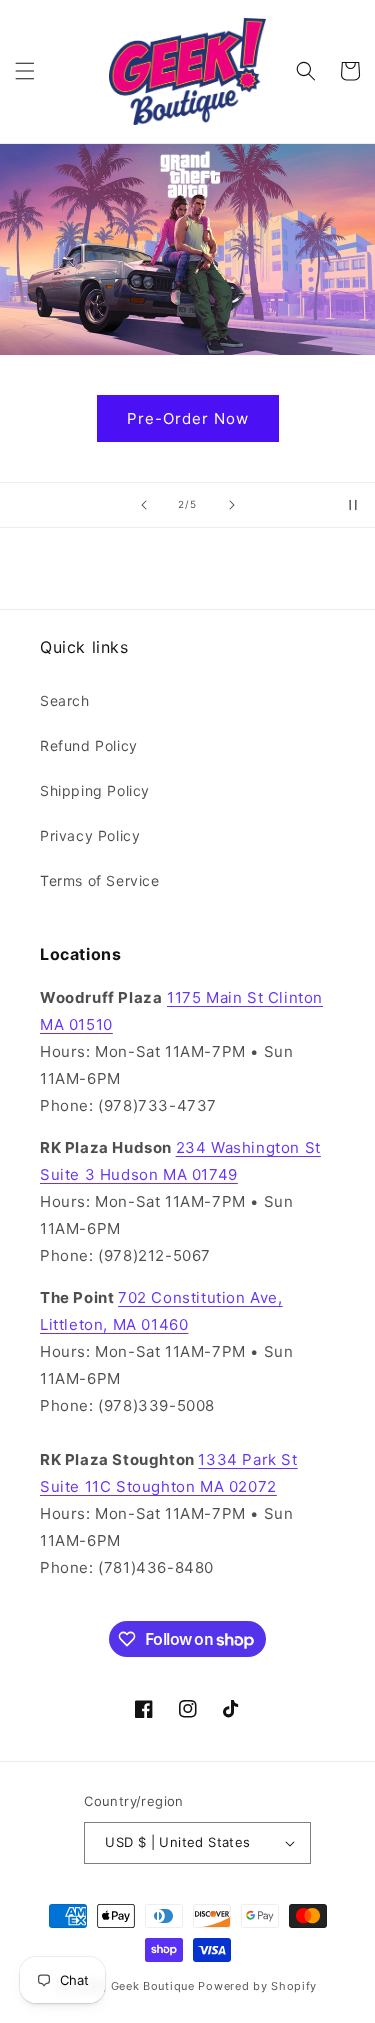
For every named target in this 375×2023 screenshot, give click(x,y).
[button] (25, 71)
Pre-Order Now (188, 417)
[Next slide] (232, 505)
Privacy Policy (90, 835)
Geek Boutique (153, 1986)
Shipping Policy (95, 790)
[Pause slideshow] (353, 505)
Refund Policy (89, 745)
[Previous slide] (144, 505)
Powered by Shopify (257, 1986)
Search (65, 700)
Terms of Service (100, 880)
